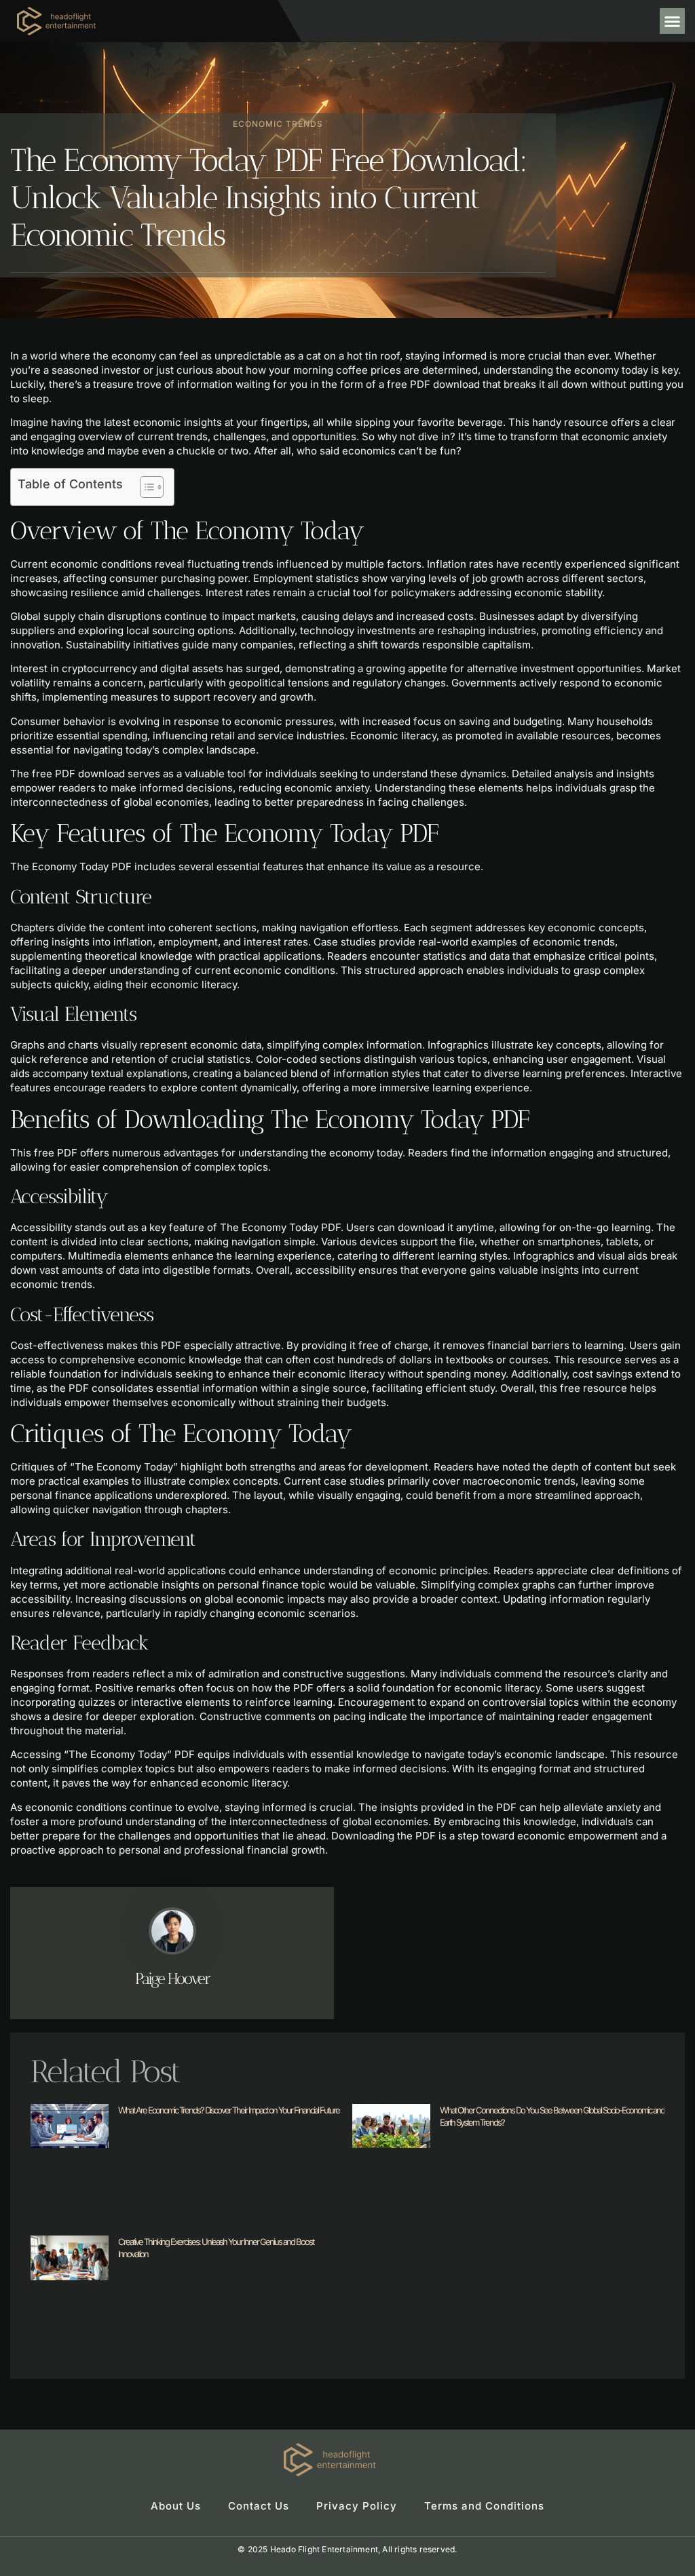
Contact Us (259, 2506)
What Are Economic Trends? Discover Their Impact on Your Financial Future (229, 2110)
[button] (673, 21)
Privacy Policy (357, 2506)
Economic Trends (278, 124)
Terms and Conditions (484, 2506)
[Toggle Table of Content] (145, 487)
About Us (176, 2506)
